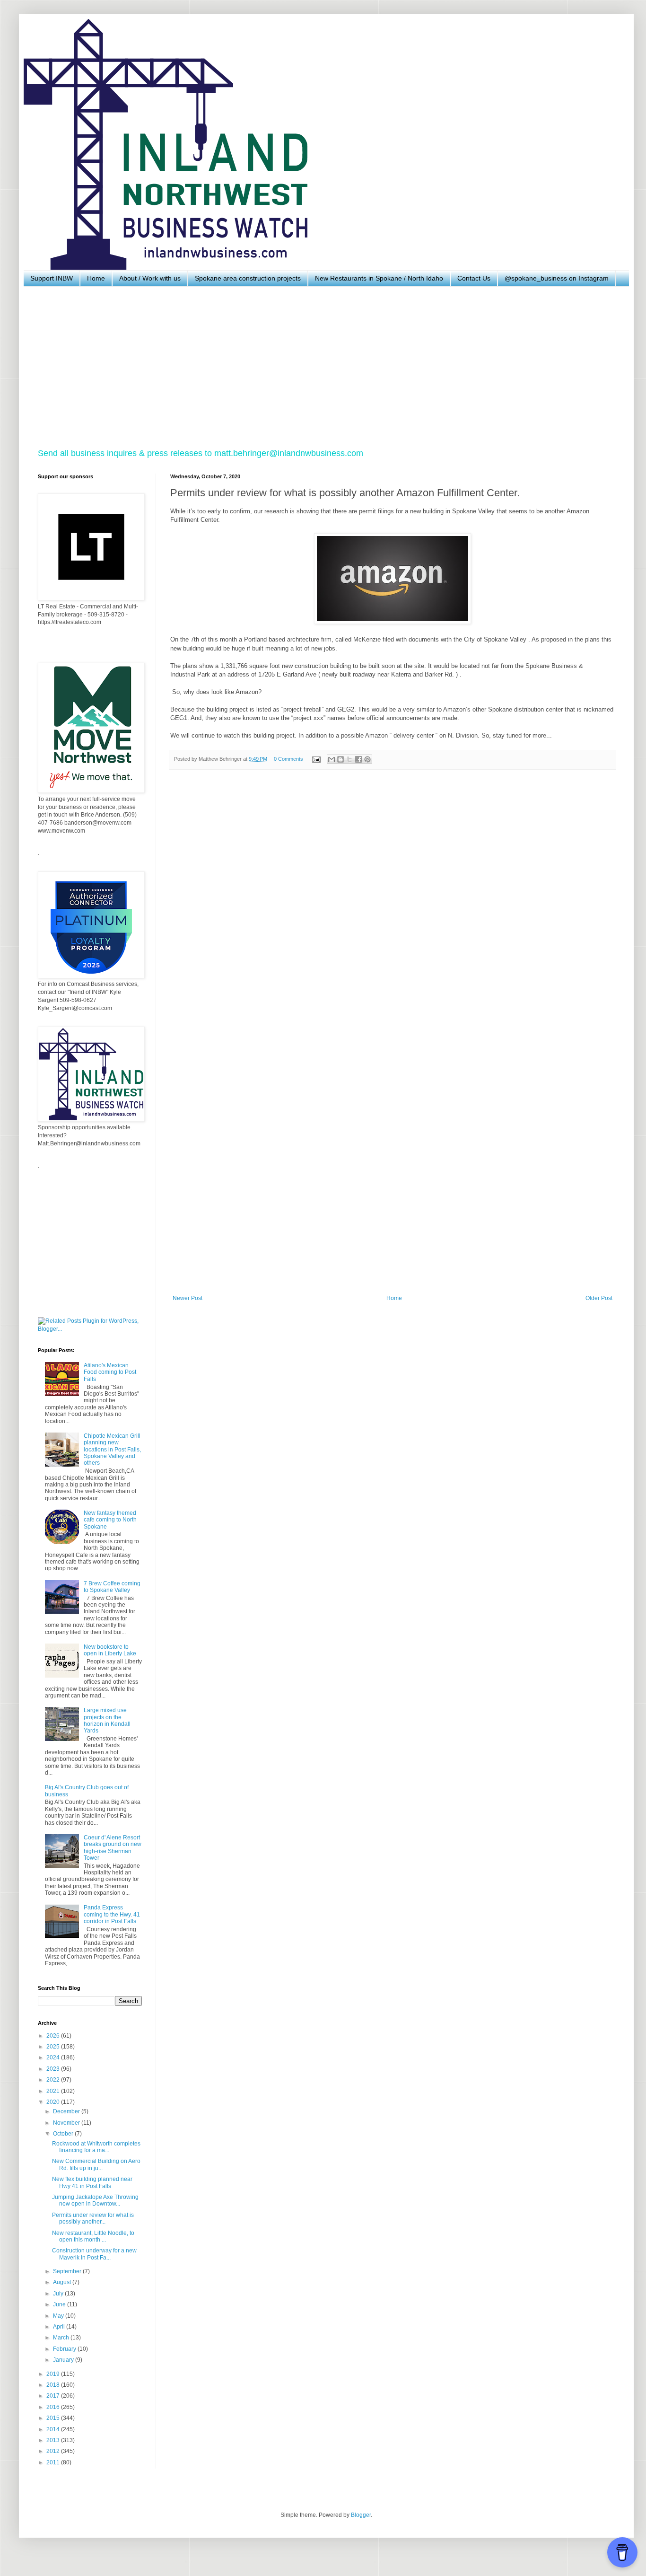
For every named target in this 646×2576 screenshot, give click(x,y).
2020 (54, 2102)
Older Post (599, 1298)
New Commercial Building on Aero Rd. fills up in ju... (96, 2164)
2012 (54, 2451)
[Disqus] (393, 907)
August (63, 2282)
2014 (54, 2429)
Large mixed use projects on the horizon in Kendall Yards (107, 1720)
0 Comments (288, 759)
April (60, 2327)
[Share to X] (349, 759)
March (62, 2338)
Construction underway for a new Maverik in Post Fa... (94, 2254)
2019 (54, 2374)
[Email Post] (316, 759)
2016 (54, 2407)
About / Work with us (150, 278)
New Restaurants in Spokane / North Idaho (379, 278)
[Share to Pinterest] (367, 759)
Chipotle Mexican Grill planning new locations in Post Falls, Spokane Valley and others (112, 1450)
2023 (54, 2069)
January (64, 2360)
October (64, 2134)
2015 (54, 2418)
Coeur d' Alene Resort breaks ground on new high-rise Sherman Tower (113, 1848)
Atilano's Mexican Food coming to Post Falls (110, 1372)
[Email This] (332, 759)
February (65, 2349)
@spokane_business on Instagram (557, 278)
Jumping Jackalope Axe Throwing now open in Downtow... (95, 2200)
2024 (54, 2057)
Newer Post (188, 1298)
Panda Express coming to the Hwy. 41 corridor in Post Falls (112, 1914)
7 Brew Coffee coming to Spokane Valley (112, 1587)
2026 (54, 2036)
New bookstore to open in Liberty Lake (110, 1650)
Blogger (361, 2515)
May (59, 2316)
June (60, 2304)
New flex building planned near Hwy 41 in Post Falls (92, 2182)
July (59, 2294)
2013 (54, 2440)
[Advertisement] (322, 367)
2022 (54, 2080)
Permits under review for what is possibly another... (93, 2218)
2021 (54, 2091)
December (67, 2111)
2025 (54, 2047)
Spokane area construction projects (248, 278)
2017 (54, 2396)
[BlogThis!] (340, 759)
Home (96, 278)
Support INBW (52, 278)
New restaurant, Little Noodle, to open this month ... (93, 2236)
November (67, 2123)
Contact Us (474, 278)
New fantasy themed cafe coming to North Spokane (110, 1520)
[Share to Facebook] (358, 759)
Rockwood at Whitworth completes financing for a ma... (96, 2147)
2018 (54, 2385)
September (68, 2271)
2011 (54, 2462)
